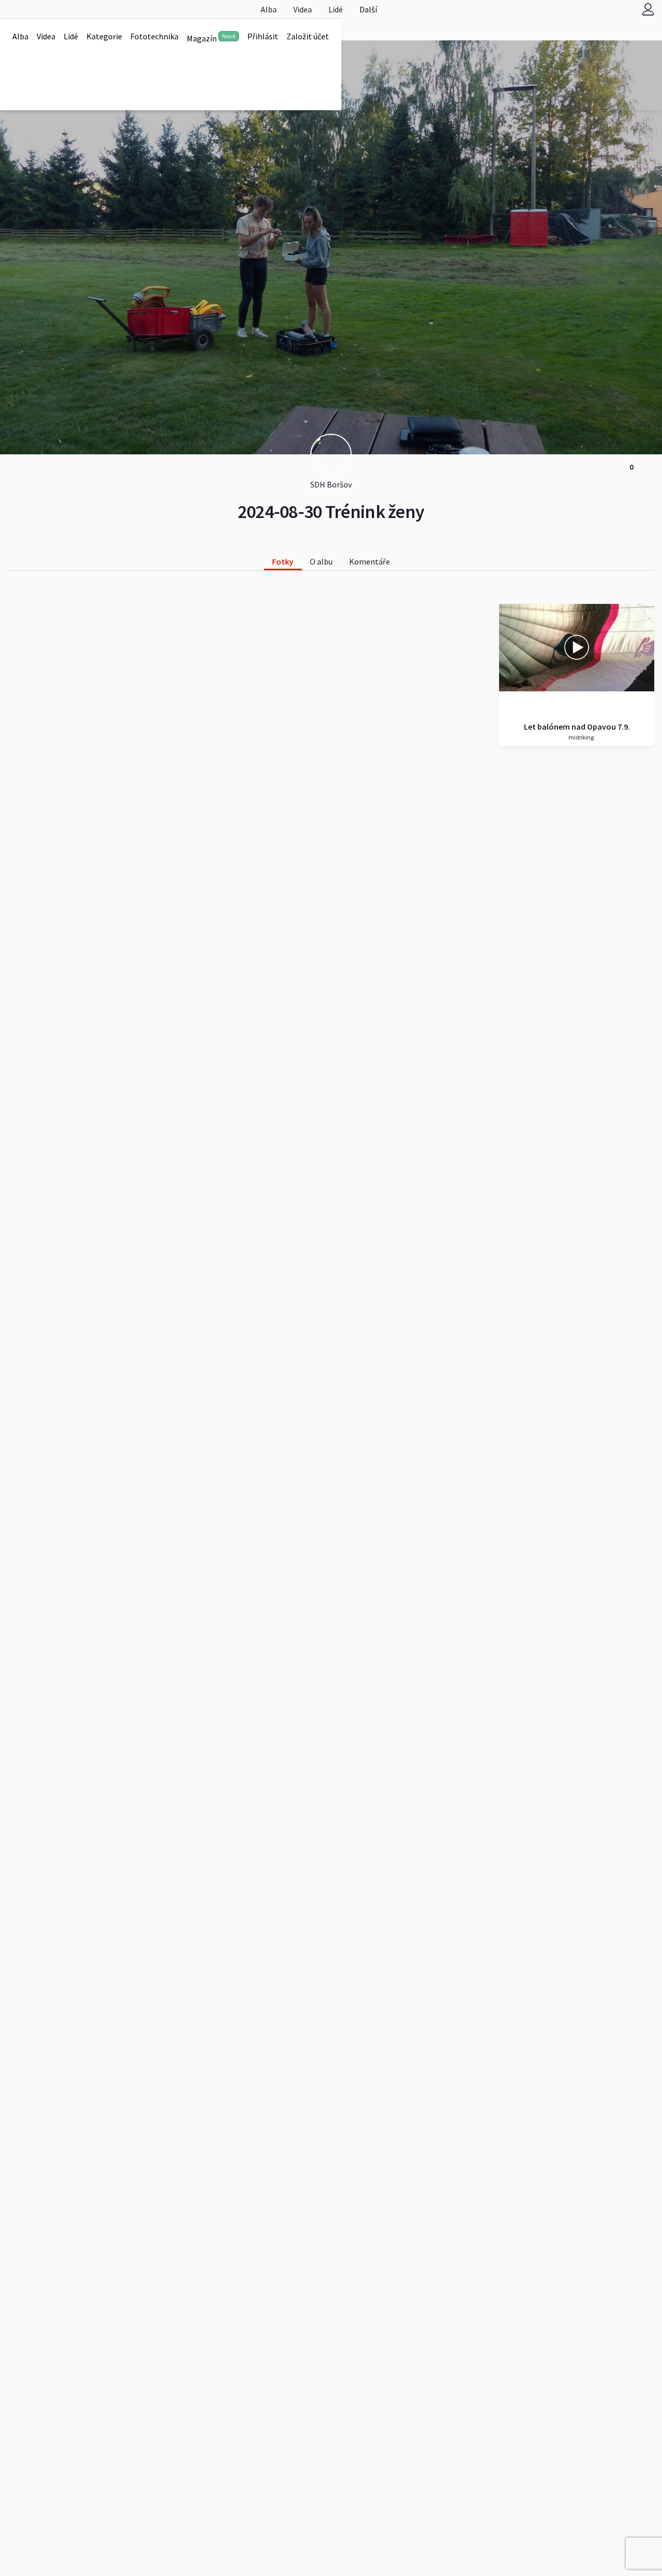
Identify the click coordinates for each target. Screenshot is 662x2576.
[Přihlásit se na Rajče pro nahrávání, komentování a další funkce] (648, 9)
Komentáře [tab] (370, 561)
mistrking (581, 737)
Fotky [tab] (283, 561)
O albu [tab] (321, 561)
